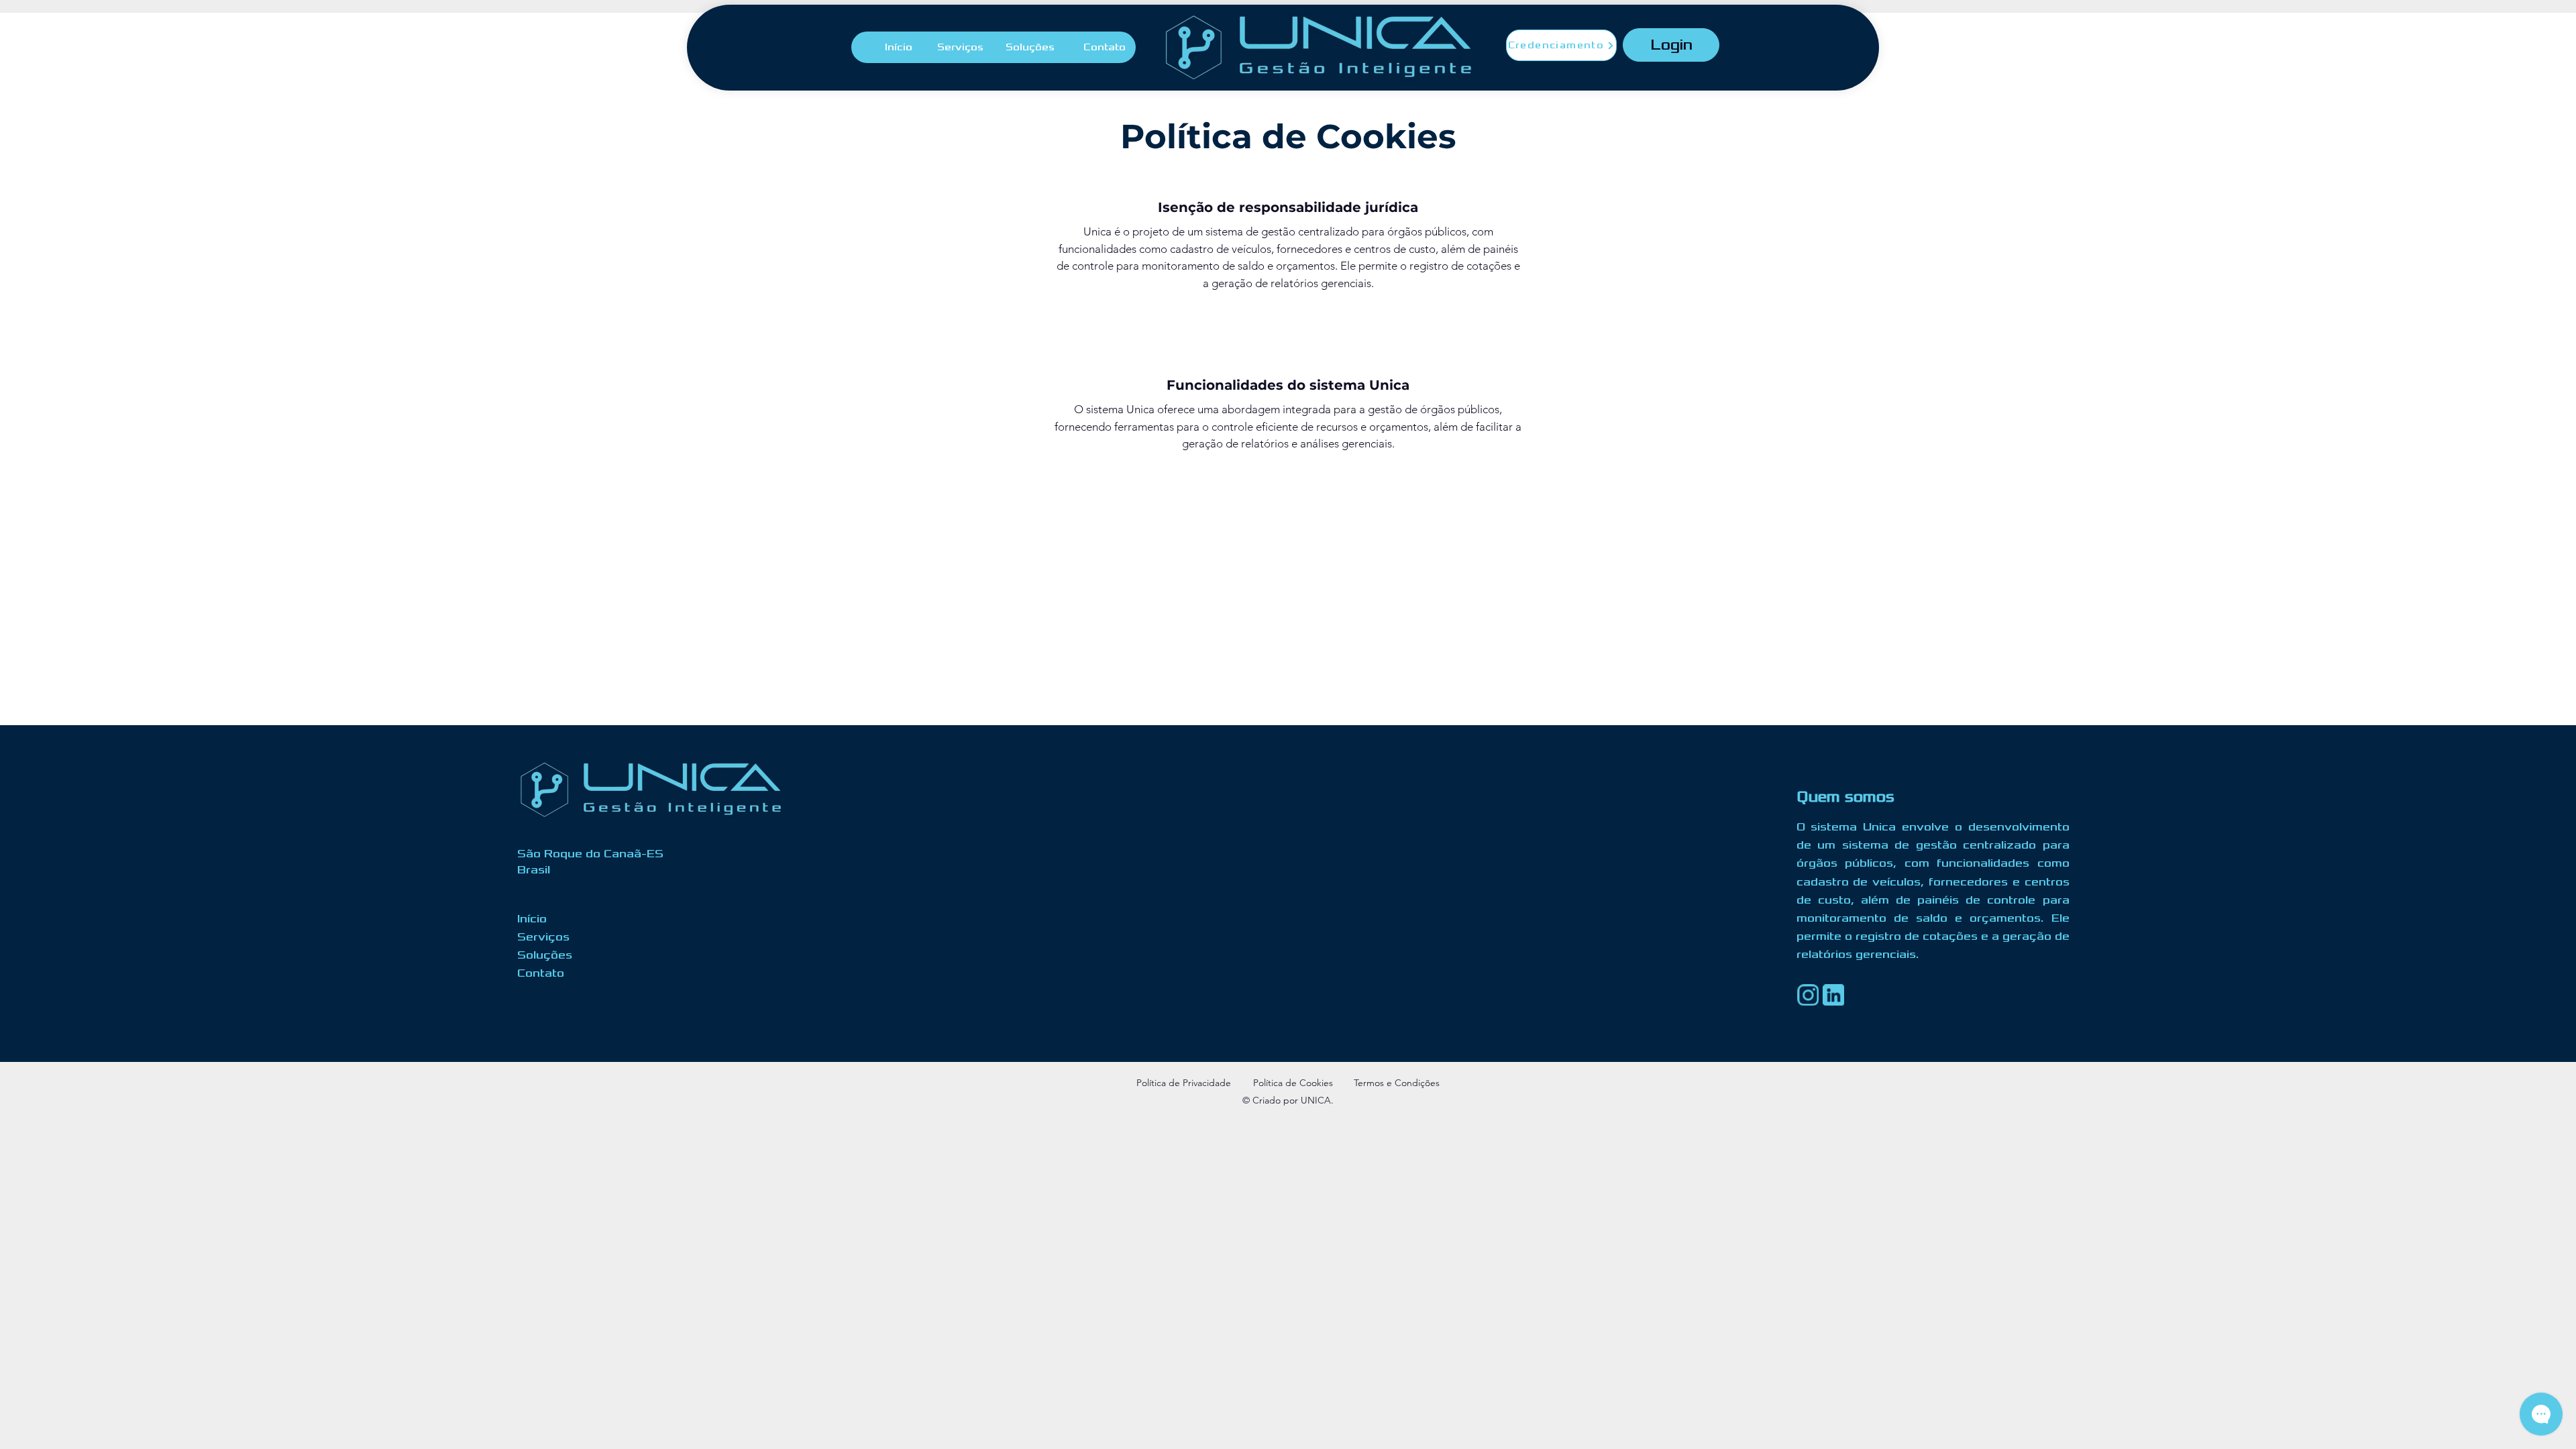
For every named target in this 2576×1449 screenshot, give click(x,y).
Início (532, 919)
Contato (541, 973)
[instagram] (1808, 995)
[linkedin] (1833, 995)
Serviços (543, 937)
